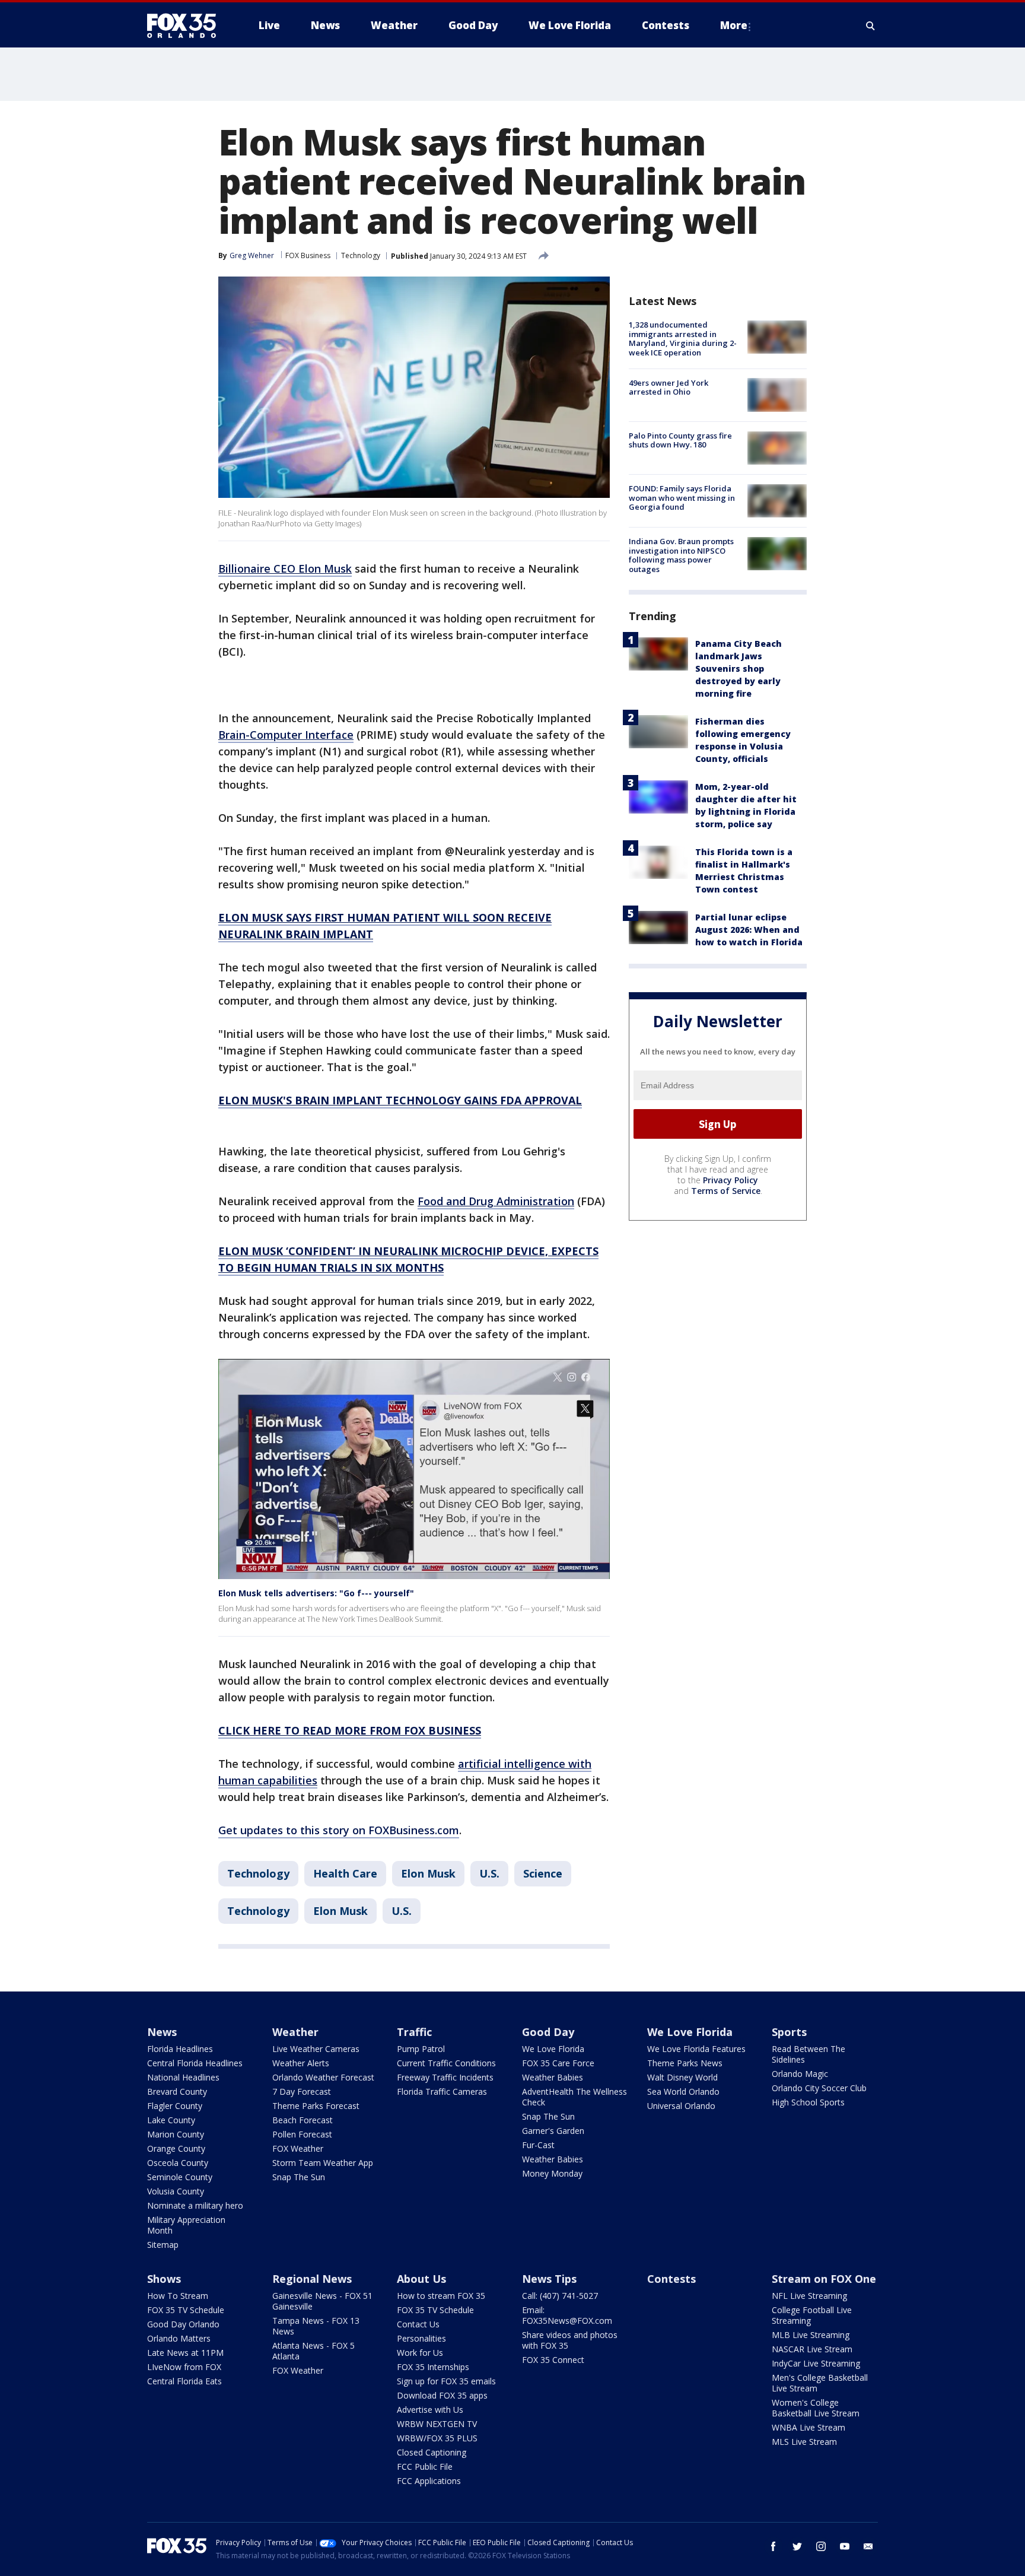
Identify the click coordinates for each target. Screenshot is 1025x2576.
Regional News (312, 2279)
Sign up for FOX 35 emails (446, 2381)
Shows (164, 2279)
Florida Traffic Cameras (442, 2091)
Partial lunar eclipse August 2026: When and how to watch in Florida (749, 930)
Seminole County (180, 2177)
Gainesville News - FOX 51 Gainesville (322, 2301)
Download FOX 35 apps (442, 2395)
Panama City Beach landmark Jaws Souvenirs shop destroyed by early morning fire (738, 668)
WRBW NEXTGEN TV (437, 2424)
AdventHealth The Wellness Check (574, 2097)
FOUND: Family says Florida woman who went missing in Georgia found (682, 498)
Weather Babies (553, 2077)
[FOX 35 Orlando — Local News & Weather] (186, 26)
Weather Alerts (301, 2063)
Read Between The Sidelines (808, 2054)
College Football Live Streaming (812, 2315)
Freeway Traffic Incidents (445, 2077)
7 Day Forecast (302, 2091)
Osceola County (178, 2163)
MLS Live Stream (804, 2442)
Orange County (176, 2148)
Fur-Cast (538, 2145)
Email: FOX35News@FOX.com (567, 2315)
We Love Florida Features (696, 2049)
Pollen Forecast (302, 2134)
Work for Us (420, 2353)
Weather (295, 2032)
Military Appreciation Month (186, 2225)
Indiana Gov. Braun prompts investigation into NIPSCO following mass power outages (681, 555)
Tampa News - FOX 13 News (316, 2326)
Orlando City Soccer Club (819, 2088)
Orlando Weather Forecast (323, 2077)
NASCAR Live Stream (812, 2349)
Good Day (548, 2032)
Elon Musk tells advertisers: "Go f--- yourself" (316, 1593)
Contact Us (418, 2324)
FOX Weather (298, 2148)
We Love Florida (553, 2049)
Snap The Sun (299, 2177)
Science (543, 1873)
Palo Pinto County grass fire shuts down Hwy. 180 (680, 440)
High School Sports (808, 2102)
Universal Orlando (681, 2106)
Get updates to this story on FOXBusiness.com (339, 1830)
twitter (797, 2546)
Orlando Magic (800, 2074)
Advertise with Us (430, 2410)
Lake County (171, 2120)
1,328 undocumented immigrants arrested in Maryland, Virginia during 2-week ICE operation (683, 339)
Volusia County (176, 2191)
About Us (421, 2279)
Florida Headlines (180, 2049)
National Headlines (183, 2077)
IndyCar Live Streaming (816, 2363)
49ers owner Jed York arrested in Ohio (669, 387)
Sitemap (163, 2245)
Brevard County (177, 2091)
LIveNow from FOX (184, 2367)
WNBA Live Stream (808, 2427)
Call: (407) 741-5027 (560, 2296)
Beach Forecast (303, 2120)
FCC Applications (429, 2481)
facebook (773, 2546)
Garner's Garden (553, 2131)
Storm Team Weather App (323, 2163)
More (734, 25)
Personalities (421, 2338)
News (162, 2032)
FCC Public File (425, 2467)
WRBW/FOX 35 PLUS (437, 2438)
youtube (845, 2546)
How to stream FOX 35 (441, 2296)
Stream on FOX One (824, 2279)
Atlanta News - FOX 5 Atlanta (313, 2351)
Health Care (345, 1873)
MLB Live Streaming (811, 2335)
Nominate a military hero (195, 2205)
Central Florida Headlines (195, 2063)
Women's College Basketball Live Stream (816, 2408)
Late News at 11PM (185, 2353)
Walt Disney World (682, 2077)
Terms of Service (726, 1191)
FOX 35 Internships (433, 2367)
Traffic (414, 2032)
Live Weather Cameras (316, 2049)
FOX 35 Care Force (558, 2063)
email (868, 2546)
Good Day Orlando (183, 2324)
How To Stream (178, 2296)
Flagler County (175, 2106)
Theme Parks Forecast (316, 2106)
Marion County (176, 2134)
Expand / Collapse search (871, 26)
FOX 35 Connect (553, 2360)
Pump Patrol (421, 2049)
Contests (671, 2279)
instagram (821, 2546)
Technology (361, 255)
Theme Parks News (685, 2063)
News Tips (549, 2279)
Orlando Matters (179, 2338)
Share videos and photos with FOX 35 (570, 2340)
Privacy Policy (730, 1180)
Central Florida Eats (184, 2381)
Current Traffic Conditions (446, 2063)
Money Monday (552, 2173)
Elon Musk (428, 1873)
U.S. (489, 1873)
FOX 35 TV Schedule (186, 2310)
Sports (789, 2032)
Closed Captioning (432, 2452)
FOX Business (308, 255)
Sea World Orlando (683, 2091)
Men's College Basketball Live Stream (820, 2383)
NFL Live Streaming (809, 2296)
